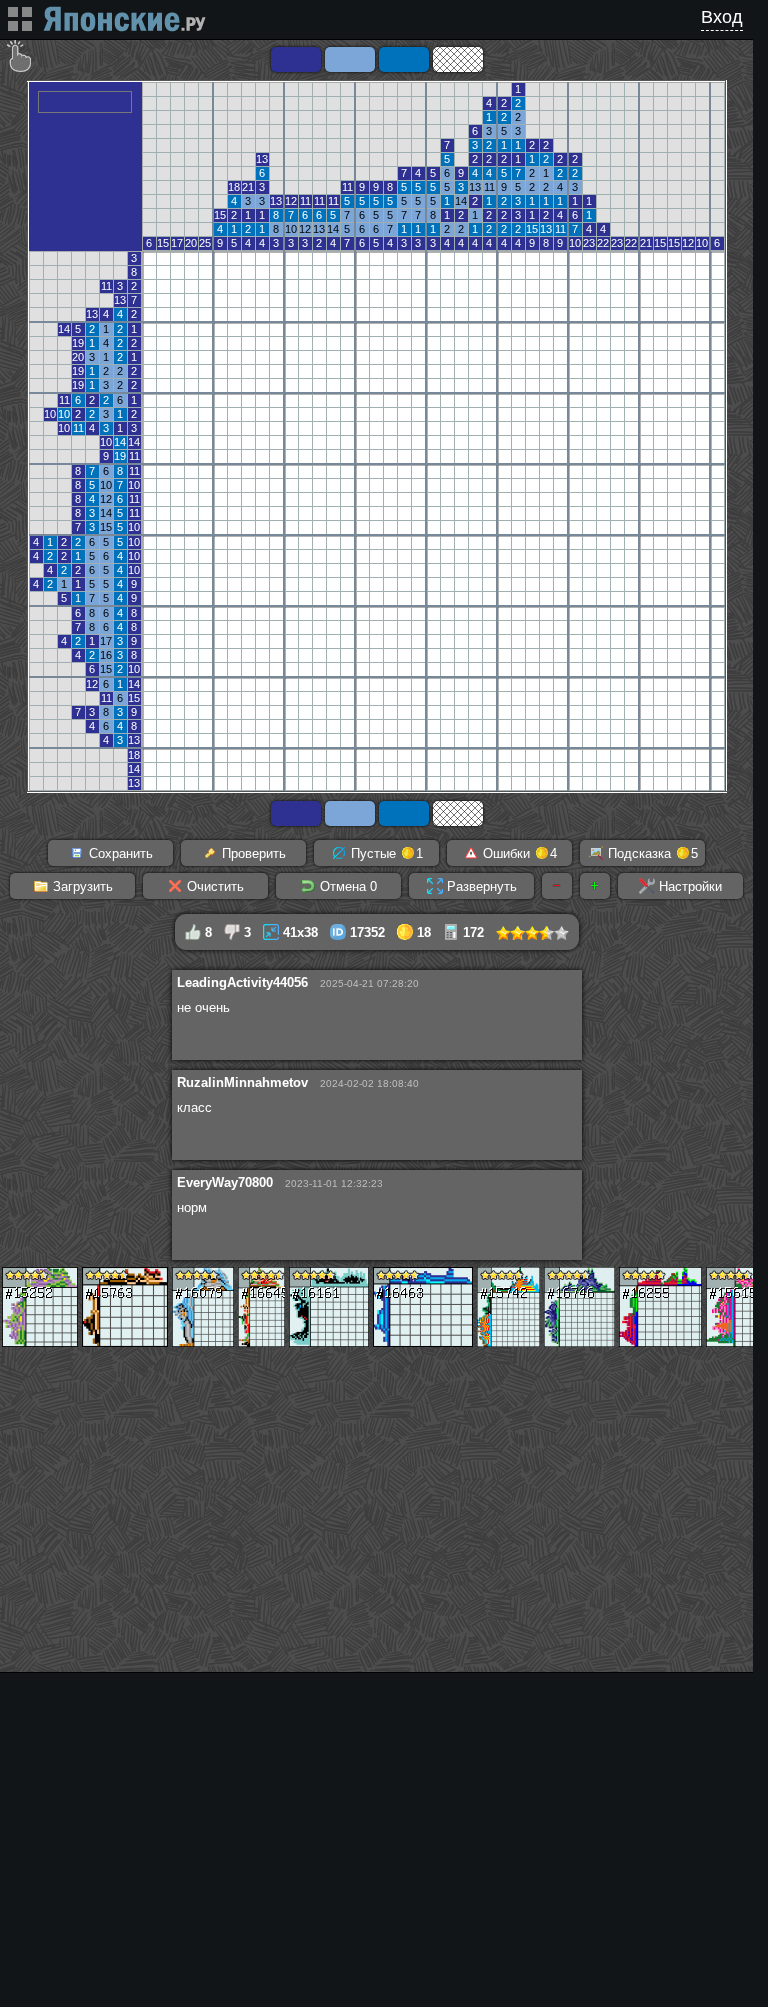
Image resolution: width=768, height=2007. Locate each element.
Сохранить (119, 853)
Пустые (385, 853)
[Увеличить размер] (595, 886)
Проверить (252, 853)
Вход (722, 17)
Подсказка (651, 853)
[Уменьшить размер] (557, 886)
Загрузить (81, 886)
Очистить (213, 886)
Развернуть (480, 886)
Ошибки (518, 853)
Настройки (688, 886)
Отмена (346, 886)
